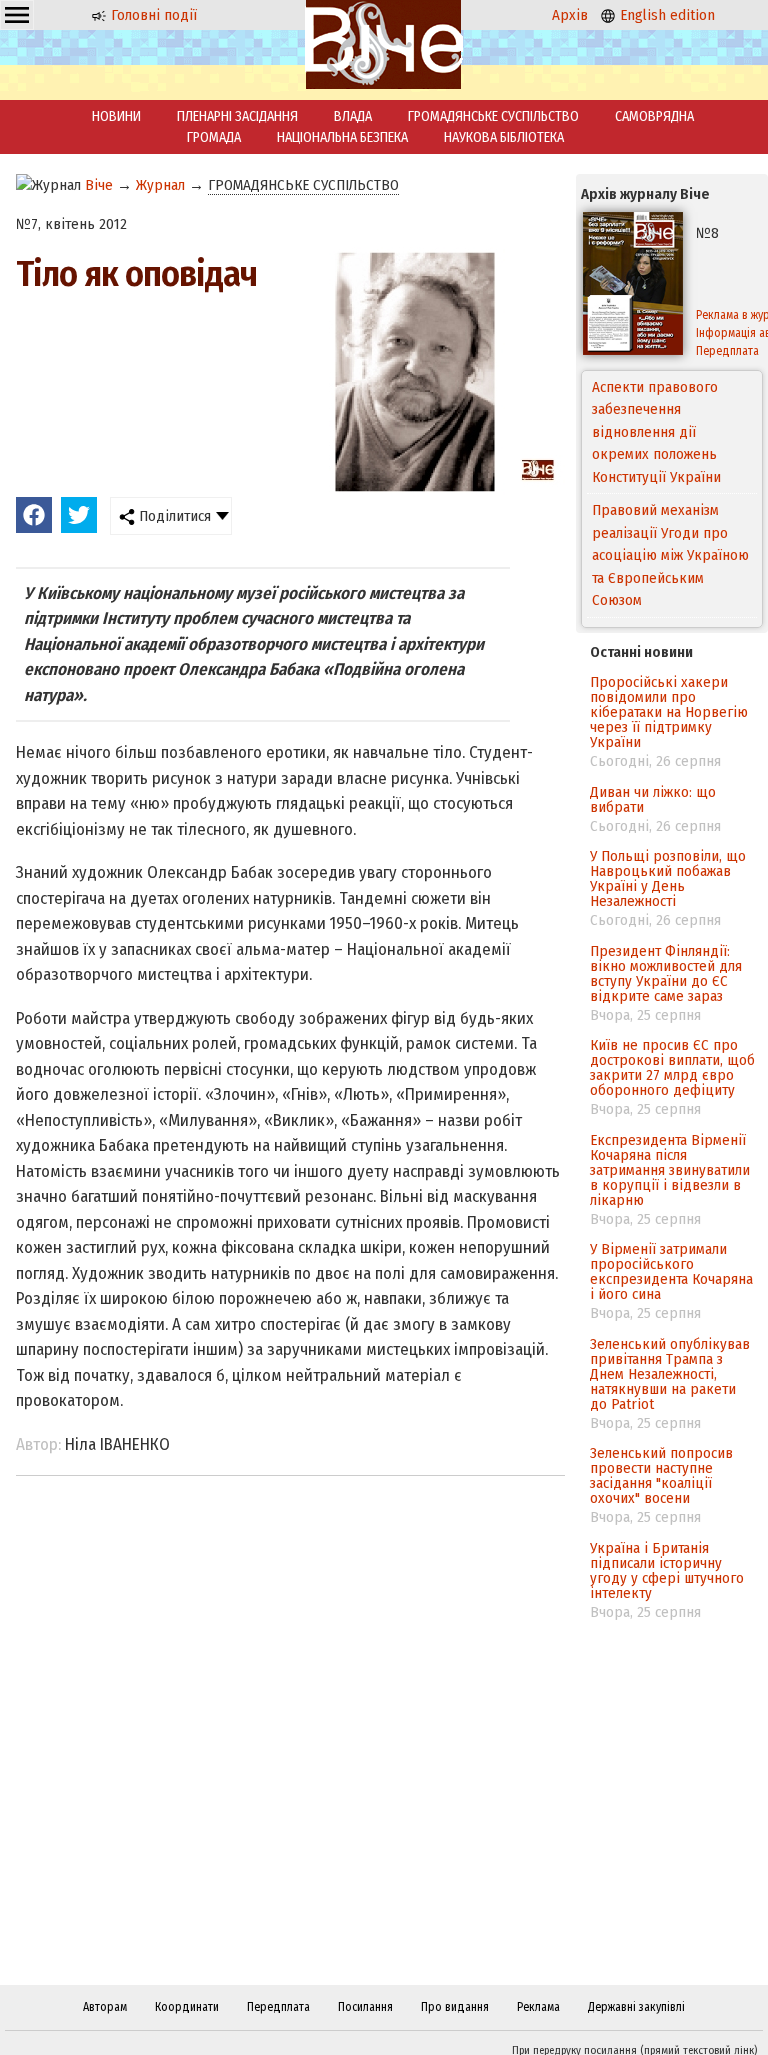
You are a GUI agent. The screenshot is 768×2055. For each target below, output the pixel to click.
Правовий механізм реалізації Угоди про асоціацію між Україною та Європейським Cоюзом (670, 551)
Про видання (455, 2007)
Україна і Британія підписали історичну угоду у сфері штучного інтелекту (667, 1570)
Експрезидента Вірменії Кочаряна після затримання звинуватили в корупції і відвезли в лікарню (670, 1170)
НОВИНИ (116, 116)
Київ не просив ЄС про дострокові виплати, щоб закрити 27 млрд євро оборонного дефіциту (672, 1067)
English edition (665, 15)
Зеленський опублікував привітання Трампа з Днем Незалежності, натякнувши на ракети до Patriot (670, 1374)
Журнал (160, 185)
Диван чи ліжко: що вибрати (653, 799)
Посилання (365, 2007)
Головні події (152, 15)
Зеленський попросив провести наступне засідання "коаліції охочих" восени (661, 1475)
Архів (570, 15)
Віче (99, 185)
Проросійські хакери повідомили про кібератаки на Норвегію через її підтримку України (669, 712)
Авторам (105, 2007)
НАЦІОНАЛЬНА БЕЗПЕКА (342, 137)
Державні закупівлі (636, 2007)
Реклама (538, 2007)
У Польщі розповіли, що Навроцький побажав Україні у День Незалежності (668, 878)
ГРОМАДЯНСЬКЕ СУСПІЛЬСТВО (493, 116)
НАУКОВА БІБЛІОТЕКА (504, 137)
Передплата (278, 2007)
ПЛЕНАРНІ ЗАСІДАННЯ (237, 116)
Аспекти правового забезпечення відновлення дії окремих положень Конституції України (656, 432)
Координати (187, 2007)
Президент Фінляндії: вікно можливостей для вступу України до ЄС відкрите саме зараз (666, 973)
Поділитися (173, 516)
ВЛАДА (353, 116)
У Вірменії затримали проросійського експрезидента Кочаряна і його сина (671, 1271)
